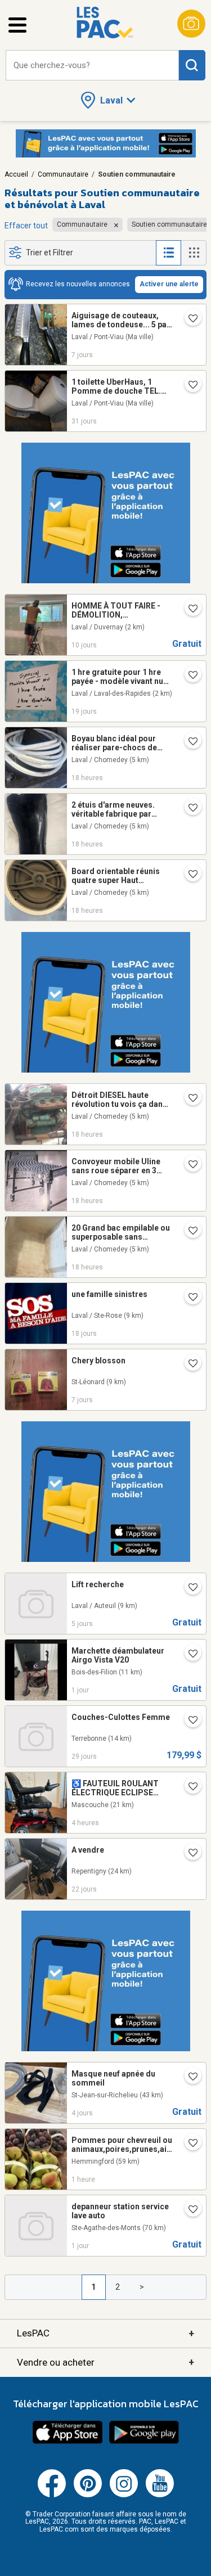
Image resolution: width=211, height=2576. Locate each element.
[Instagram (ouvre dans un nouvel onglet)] (124, 2495)
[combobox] (92, 66)
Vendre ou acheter (105, 2362)
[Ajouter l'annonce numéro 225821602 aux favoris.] (188, 1588)
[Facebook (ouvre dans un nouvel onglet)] (52, 2495)
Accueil (16, 174)
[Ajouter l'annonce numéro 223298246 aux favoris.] (188, 1165)
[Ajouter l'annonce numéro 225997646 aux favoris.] (188, 1787)
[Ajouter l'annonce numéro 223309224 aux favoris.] (188, 875)
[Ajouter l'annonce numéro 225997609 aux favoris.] (188, 2210)
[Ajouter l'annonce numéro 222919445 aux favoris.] (188, 742)
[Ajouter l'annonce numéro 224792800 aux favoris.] (188, 1721)
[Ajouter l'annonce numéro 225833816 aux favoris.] (188, 2078)
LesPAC (105, 2333)
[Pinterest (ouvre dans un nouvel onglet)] (88, 2495)
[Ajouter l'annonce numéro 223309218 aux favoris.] (188, 809)
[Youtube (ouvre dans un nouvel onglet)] (160, 2495)
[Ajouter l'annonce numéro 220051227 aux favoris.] (188, 386)
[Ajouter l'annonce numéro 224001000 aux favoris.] (188, 1298)
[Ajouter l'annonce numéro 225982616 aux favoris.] (188, 1655)
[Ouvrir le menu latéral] (17, 25)
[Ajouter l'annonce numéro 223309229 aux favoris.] (188, 1232)
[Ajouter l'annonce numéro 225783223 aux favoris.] (188, 1364)
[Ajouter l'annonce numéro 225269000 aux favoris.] (188, 1854)
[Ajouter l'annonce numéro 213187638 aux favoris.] (188, 676)
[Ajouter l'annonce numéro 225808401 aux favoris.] (188, 319)
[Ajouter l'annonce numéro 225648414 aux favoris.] (188, 610)
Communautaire (63, 174)
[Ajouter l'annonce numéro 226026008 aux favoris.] (188, 2144)
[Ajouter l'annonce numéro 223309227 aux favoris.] (188, 1099)
